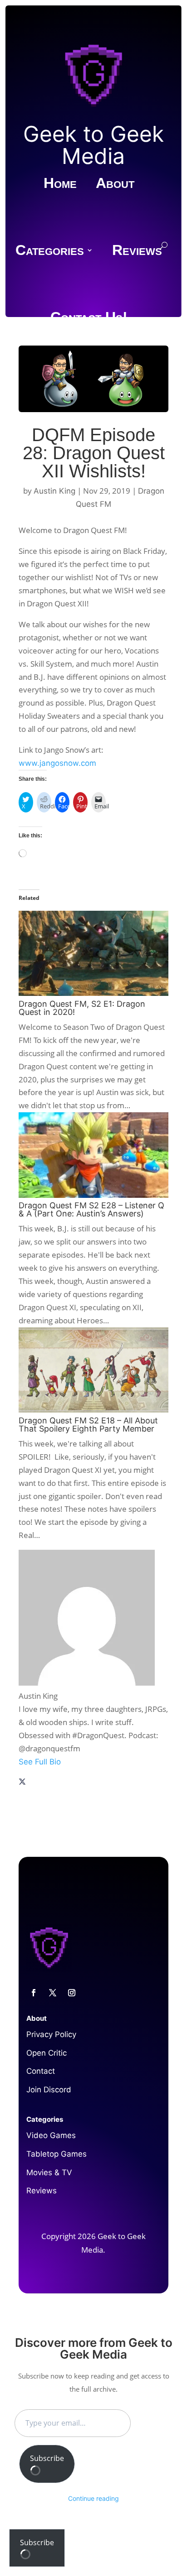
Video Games (51, 2135)
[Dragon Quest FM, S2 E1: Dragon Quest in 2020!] (93, 993)
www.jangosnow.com (57, 763)
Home (60, 184)
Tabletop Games (57, 2154)
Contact (41, 2071)
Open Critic (47, 2053)
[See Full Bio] (93, 1772)
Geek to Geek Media (93, 145)
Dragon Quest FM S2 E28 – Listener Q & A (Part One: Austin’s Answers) (91, 1209)
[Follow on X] (53, 1993)
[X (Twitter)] (22, 1783)
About (115, 184)
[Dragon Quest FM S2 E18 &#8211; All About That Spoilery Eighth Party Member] (93, 1410)
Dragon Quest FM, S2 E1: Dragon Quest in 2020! (82, 1008)
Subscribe (47, 2458)
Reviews (137, 251)
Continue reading (93, 2498)
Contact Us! (89, 318)
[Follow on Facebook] (34, 1993)
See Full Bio (40, 1762)
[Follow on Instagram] (72, 1993)
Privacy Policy (51, 2034)
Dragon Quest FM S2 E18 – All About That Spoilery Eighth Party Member (88, 1425)
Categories (50, 251)
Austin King (54, 491)
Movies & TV (49, 2172)
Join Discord (49, 2090)
